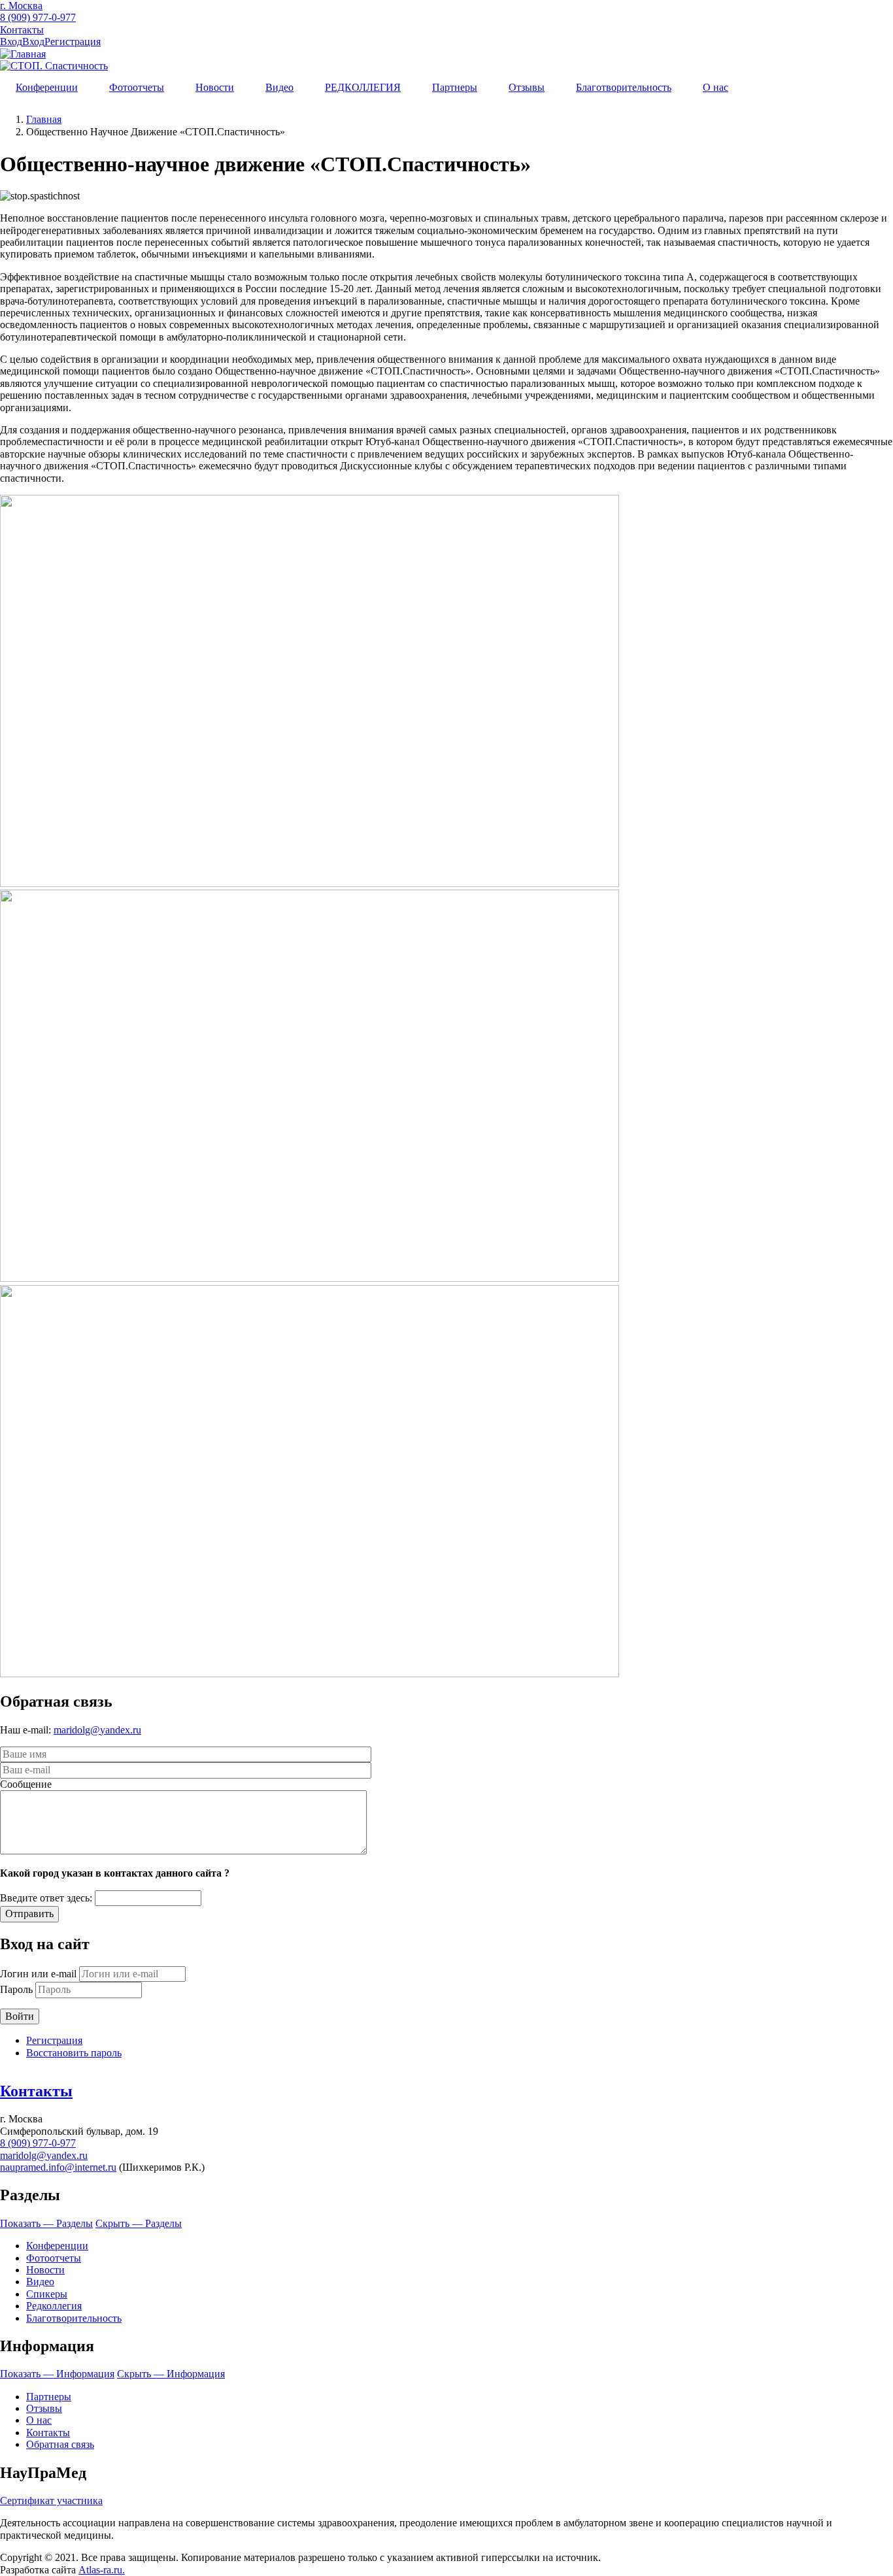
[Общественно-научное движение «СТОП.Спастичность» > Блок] (310, 883)
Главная (44, 119)
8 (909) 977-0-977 (38, 17)
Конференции (47, 87)
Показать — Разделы (46, 2223)
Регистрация (73, 42)
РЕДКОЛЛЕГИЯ (363, 87)
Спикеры (47, 2294)
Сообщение (26, 1784)
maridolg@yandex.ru (97, 1730)
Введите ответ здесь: (46, 1898)
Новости (215, 87)
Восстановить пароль (74, 2053)
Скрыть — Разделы (139, 2223)
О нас (716, 87)
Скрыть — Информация (171, 2374)
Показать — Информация (57, 2374)
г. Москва (21, 6)
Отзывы (527, 87)
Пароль (16, 1989)
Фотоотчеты (137, 87)
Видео (279, 87)
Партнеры (455, 87)
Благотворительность (624, 87)
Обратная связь (60, 2444)
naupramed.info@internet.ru (58, 2167)
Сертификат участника (51, 2501)
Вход (11, 42)
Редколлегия (54, 2306)
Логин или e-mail (38, 1974)
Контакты (22, 30)
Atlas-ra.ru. (102, 2570)
